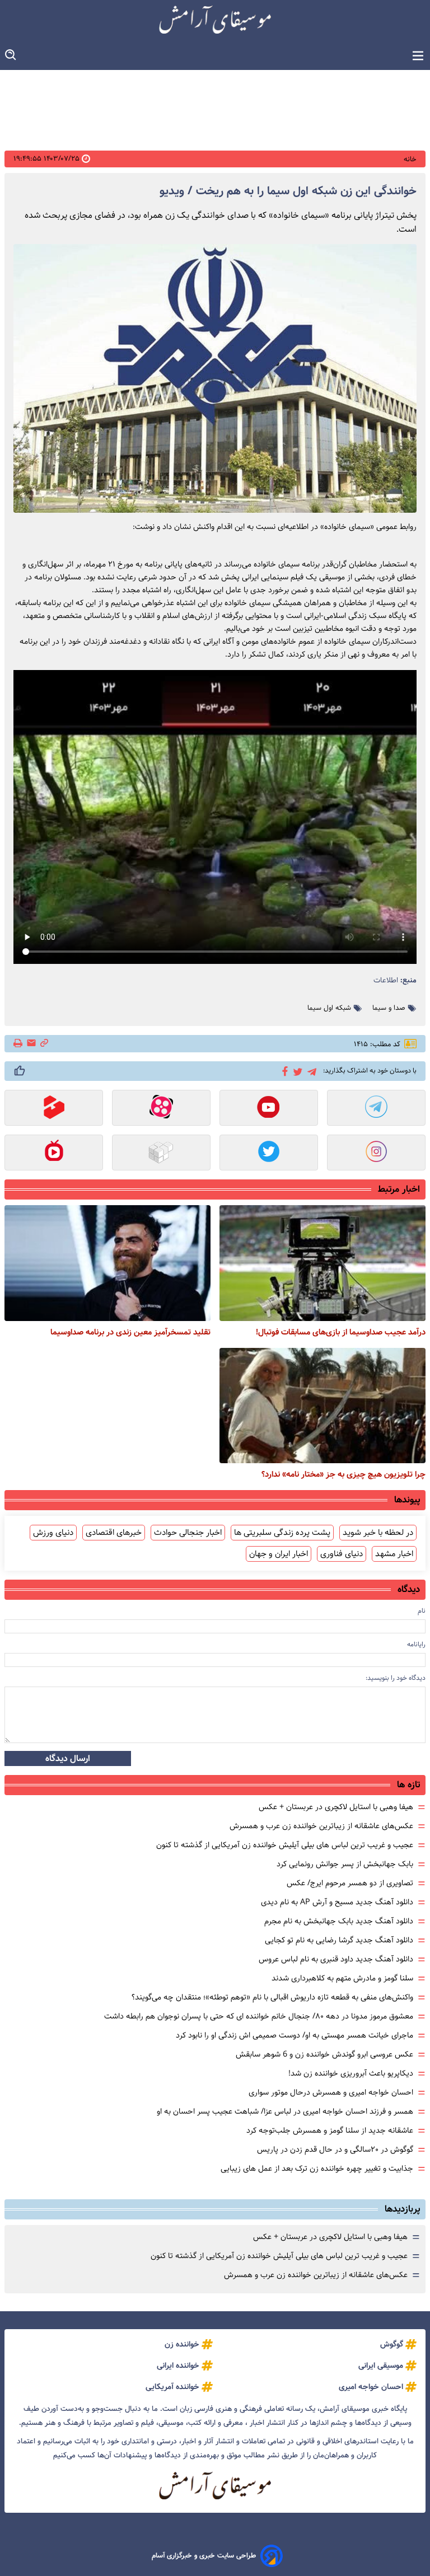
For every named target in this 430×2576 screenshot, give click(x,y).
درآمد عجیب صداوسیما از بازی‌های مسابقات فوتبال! (341, 1332)
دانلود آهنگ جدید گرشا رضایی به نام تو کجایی (339, 1940)
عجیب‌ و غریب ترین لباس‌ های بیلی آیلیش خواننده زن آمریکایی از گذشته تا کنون (285, 1845)
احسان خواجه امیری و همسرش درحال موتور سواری (331, 2092)
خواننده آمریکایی (172, 2387)
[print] (19, 1044)
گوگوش (392, 2344)
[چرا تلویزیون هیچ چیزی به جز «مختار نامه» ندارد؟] (322, 1406)
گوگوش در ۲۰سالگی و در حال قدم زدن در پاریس (335, 2149)
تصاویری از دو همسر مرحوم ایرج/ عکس (350, 1883)
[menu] (418, 56)
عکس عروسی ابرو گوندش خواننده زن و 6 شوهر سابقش (324, 2054)
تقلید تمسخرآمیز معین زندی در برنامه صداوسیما (130, 1332)
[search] (11, 55)
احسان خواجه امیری (371, 2387)
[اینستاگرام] (376, 1154)
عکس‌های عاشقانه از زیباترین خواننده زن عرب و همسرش (321, 1826)
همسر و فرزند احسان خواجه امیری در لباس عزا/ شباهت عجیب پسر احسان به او (285, 2111)
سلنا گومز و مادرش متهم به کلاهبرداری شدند (342, 1978)
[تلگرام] (310, 1071)
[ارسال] (31, 1044)
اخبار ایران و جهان (279, 1554)
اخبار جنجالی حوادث (188, 1533)
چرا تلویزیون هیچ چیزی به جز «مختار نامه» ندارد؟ (343, 1474)
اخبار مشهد (394, 1554)
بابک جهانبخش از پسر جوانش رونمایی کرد (345, 1864)
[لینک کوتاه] (44, 1044)
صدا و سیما (389, 1008)
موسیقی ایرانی (381, 2366)
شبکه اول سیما (329, 1008)
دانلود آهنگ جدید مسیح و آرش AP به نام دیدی (337, 1902)
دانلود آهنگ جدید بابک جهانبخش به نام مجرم (339, 1921)
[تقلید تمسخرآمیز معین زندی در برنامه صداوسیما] (107, 1263)
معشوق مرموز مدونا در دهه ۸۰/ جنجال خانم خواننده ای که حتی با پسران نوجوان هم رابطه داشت (259, 2016)
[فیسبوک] (283, 1070)
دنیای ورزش (53, 1533)
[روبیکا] (161, 1154)
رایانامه (416, 1644)
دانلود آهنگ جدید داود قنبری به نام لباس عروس (336, 1959)
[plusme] (20, 1071)
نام (422, 1611)
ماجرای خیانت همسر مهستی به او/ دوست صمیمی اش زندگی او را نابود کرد (295, 2035)
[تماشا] (54, 1109)
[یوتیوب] (269, 1109)
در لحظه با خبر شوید (378, 1533)
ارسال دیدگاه (68, 1758)
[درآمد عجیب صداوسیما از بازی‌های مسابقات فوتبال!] (322, 1263)
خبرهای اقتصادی (114, 1533)
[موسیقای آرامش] (215, 20)
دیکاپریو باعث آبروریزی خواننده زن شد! (351, 2073)
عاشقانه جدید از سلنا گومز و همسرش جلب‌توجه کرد (330, 2130)
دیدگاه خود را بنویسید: (396, 1678)
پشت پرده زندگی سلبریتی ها (282, 1533)
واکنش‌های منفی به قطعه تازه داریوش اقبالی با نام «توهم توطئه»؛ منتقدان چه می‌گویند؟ (272, 1997)
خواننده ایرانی (178, 2366)
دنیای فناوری (342, 1554)
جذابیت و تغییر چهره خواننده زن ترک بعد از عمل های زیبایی (317, 2168)
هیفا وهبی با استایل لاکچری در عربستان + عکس (336, 1807)
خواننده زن (182, 2344)
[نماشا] (54, 1154)
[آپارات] (161, 1109)
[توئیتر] (296, 1071)
